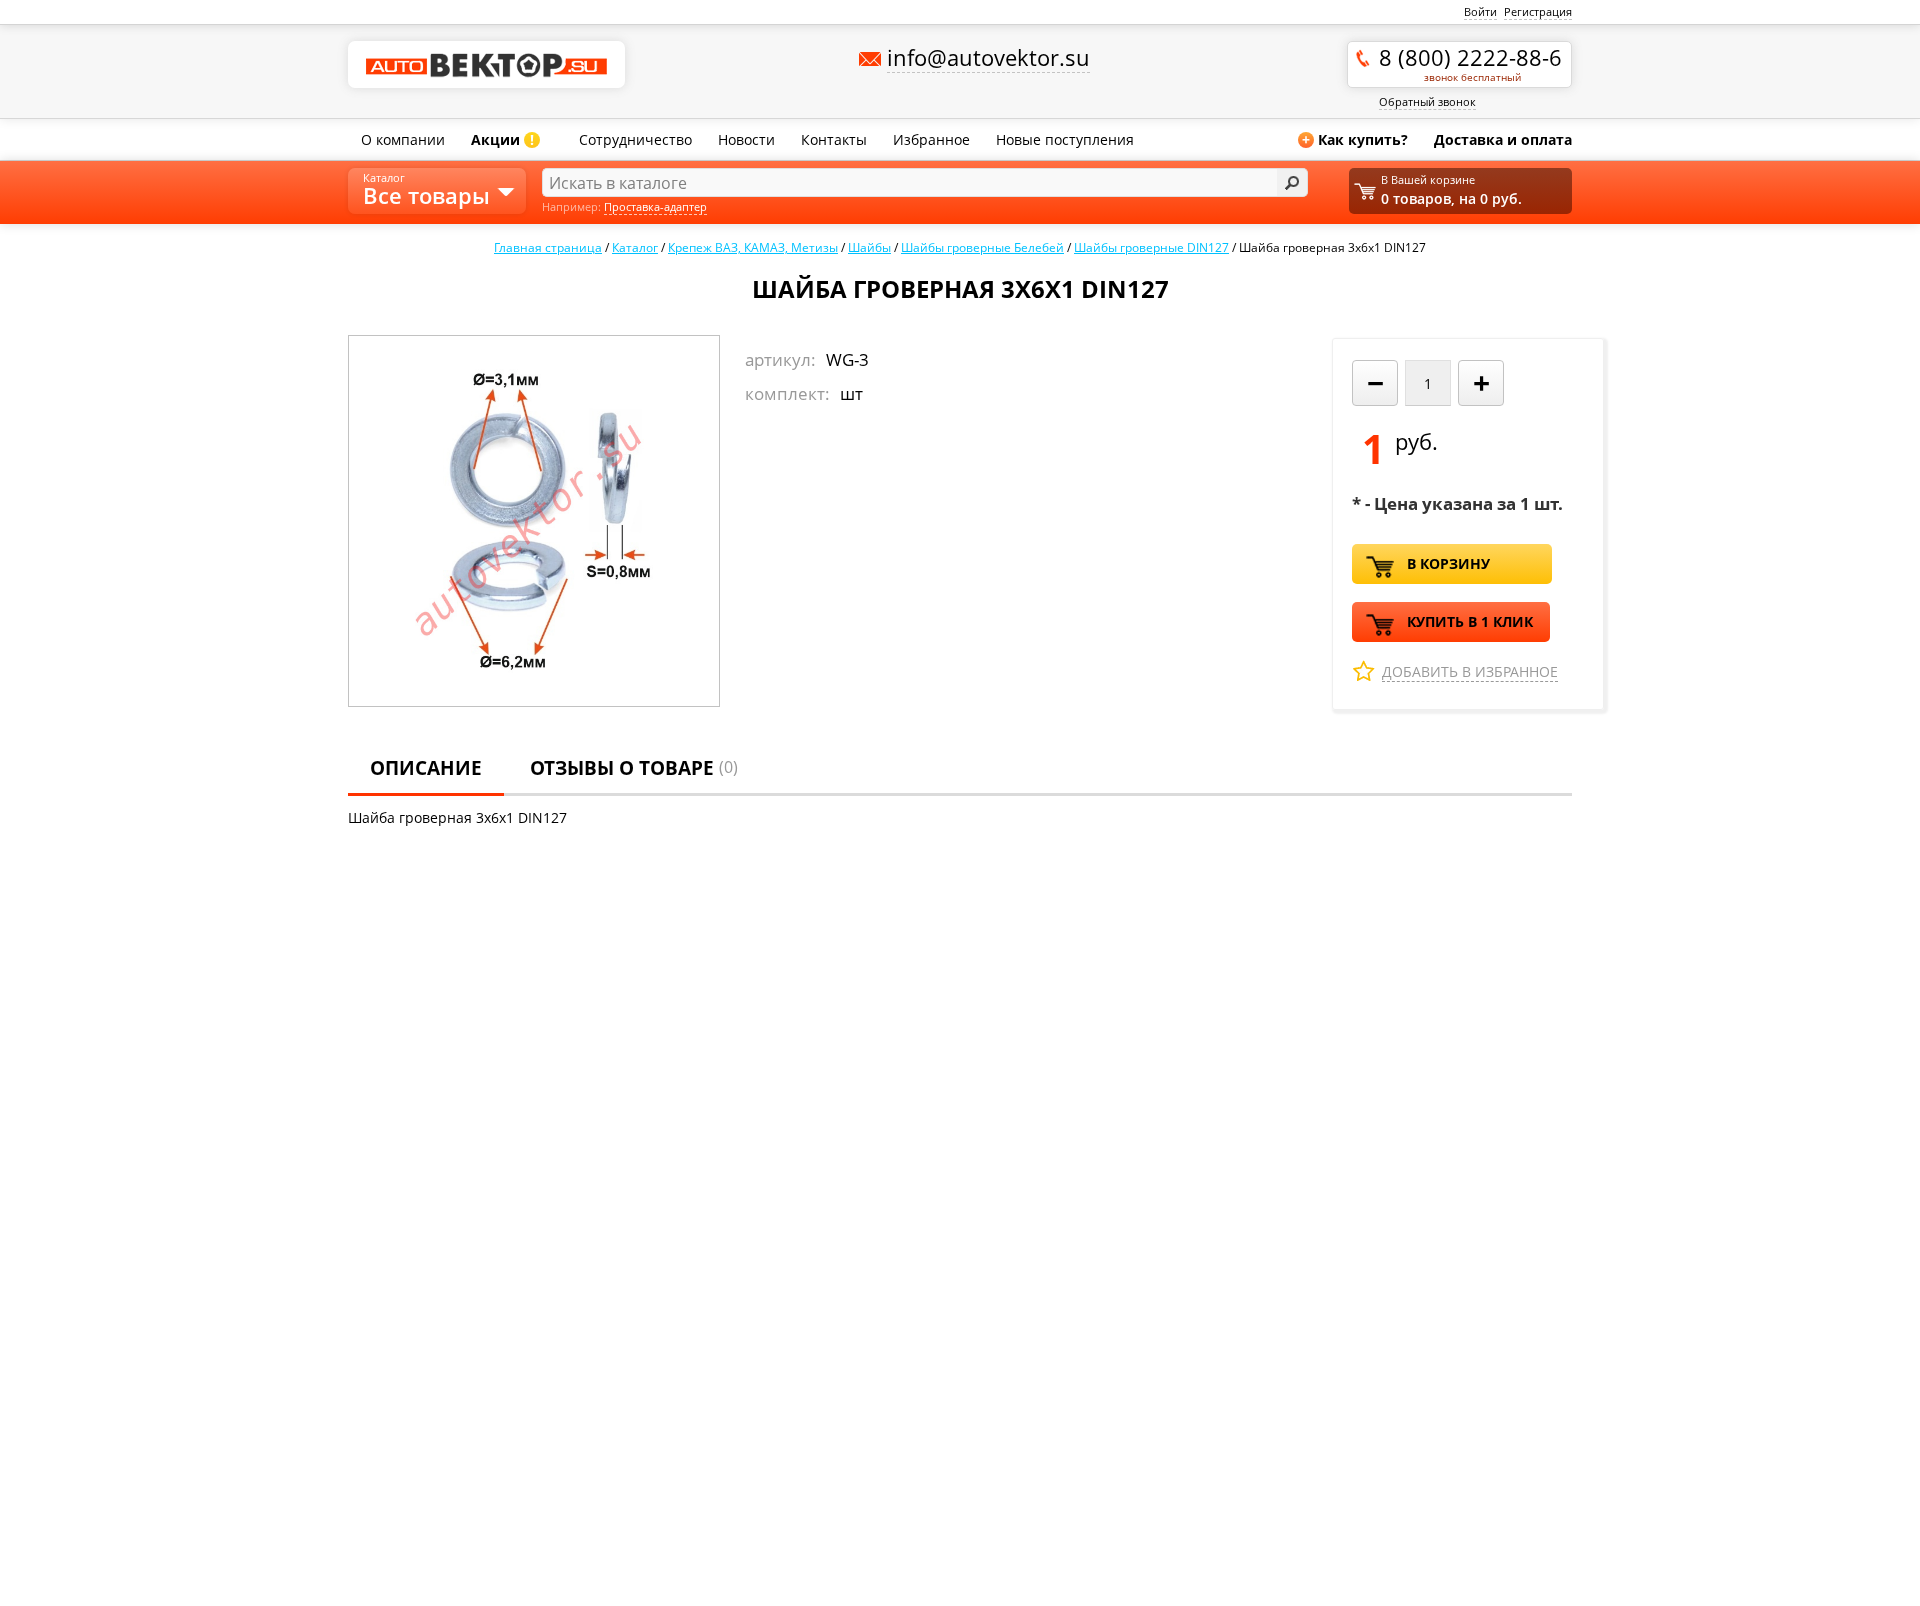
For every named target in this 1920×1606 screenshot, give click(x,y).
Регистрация (1538, 11)
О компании (403, 139)
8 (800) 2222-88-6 (1470, 63)
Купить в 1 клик (1470, 621)
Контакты (834, 139)
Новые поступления (1065, 139)
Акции (502, 139)
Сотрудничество (635, 139)
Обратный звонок (1427, 101)
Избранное (931, 139)
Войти (1480, 11)
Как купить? (1355, 139)
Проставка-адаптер (655, 206)
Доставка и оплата (1503, 139)
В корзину (1448, 563)
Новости (746, 139)
